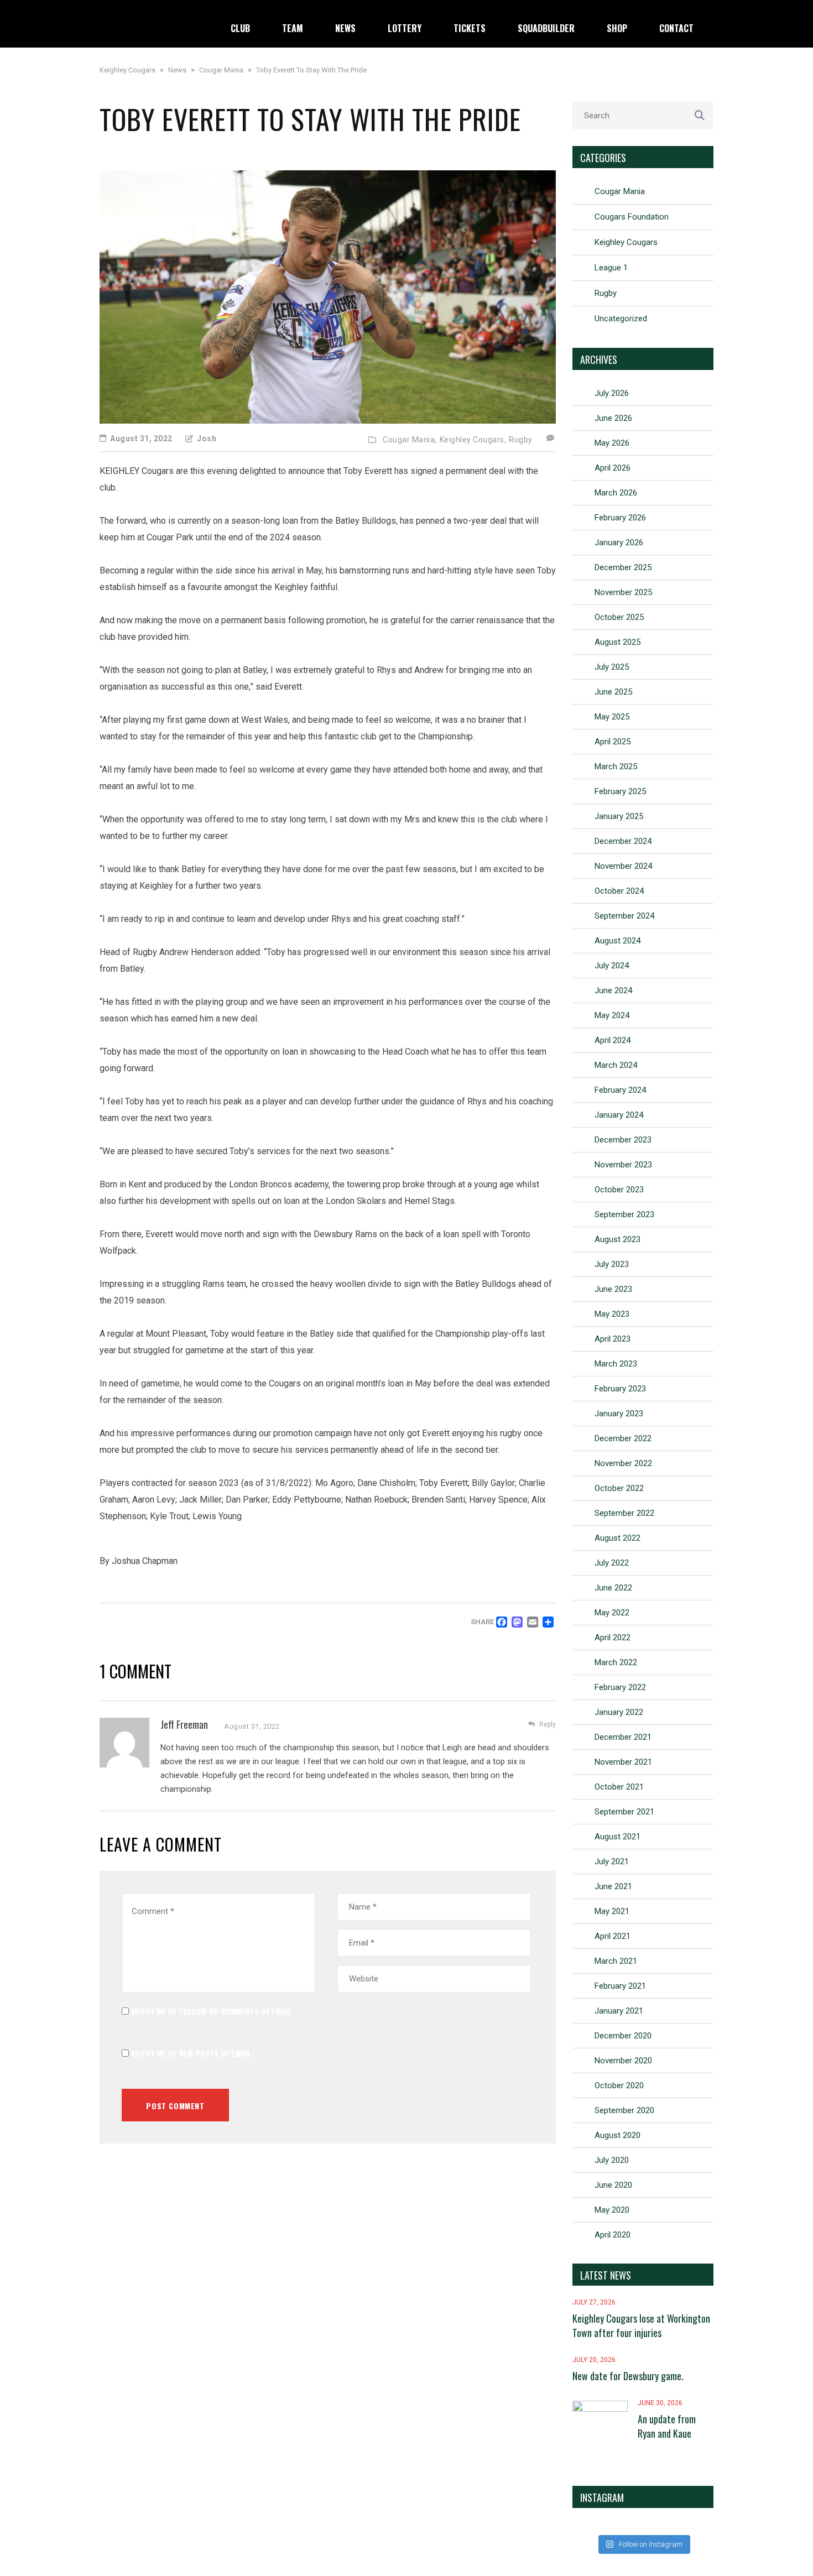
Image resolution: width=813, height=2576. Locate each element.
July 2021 (612, 1861)
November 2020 (623, 2061)
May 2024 (612, 1015)
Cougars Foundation (632, 217)
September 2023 (624, 1214)
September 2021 (624, 1812)
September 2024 (624, 916)
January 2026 (619, 543)
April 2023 (613, 1339)
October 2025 (619, 617)
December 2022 (623, 1438)
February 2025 (620, 791)
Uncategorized (621, 319)
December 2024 (623, 841)
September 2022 (624, 1513)
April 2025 (613, 742)
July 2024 (612, 966)
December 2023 (623, 1140)
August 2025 (617, 642)
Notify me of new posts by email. (192, 2053)
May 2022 (612, 1613)
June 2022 (613, 1588)
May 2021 (612, 1911)
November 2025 (623, 592)
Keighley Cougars (626, 242)
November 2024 (623, 866)
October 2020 (619, 2085)
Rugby (521, 440)
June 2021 (613, 1886)
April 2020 (613, 2235)
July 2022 (612, 1563)
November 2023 (623, 1165)
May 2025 (612, 717)
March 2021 (616, 1961)
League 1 (611, 268)
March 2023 (616, 1364)
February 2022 (620, 1687)
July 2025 (612, 667)
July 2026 (612, 393)
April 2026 (613, 468)
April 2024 (613, 1040)
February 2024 (620, 1090)
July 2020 (612, 2160)
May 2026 (612, 443)
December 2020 (623, 2036)
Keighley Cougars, (473, 440)
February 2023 (620, 1389)
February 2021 (620, 1986)
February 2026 (620, 518)
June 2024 (613, 990)
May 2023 (612, 1314)
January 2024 (619, 1115)
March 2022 (616, 1662)
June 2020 (613, 2185)
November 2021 (623, 1762)
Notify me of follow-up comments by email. (212, 2011)
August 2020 (617, 2135)
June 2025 (613, 692)
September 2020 (624, 2110)
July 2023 (612, 1264)
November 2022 (623, 1463)
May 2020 (612, 2210)
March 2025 (616, 766)
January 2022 (619, 1712)
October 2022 (619, 1488)
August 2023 (617, 1239)
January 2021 (619, 2011)
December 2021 (623, 1737)
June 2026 (613, 418)
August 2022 (617, 1538)
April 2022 (613, 1638)
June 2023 (613, 1289)
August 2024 (617, 941)
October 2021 (619, 1787)
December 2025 (623, 567)
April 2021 (613, 1936)
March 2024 (616, 1065)
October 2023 (619, 1190)
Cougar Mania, (410, 440)
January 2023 (619, 1414)
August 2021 (617, 1837)
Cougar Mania (620, 191)
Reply (548, 1724)
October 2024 (619, 891)
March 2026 (616, 493)
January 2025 (619, 816)
